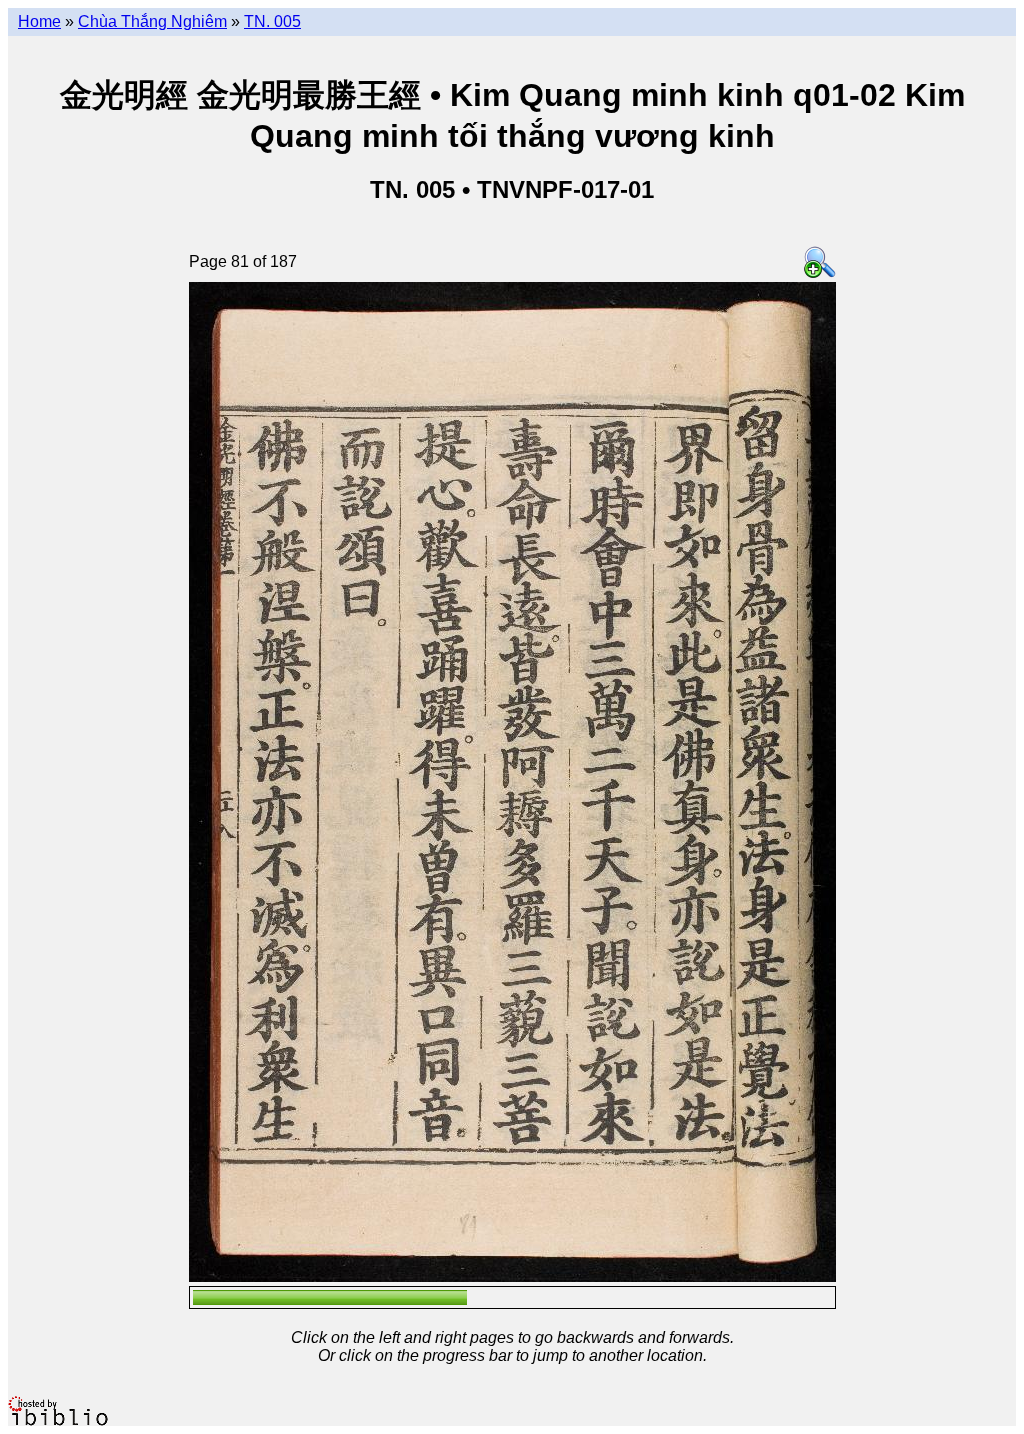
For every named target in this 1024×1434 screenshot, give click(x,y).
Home (39, 21)
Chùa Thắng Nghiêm (152, 21)
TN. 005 (272, 21)
